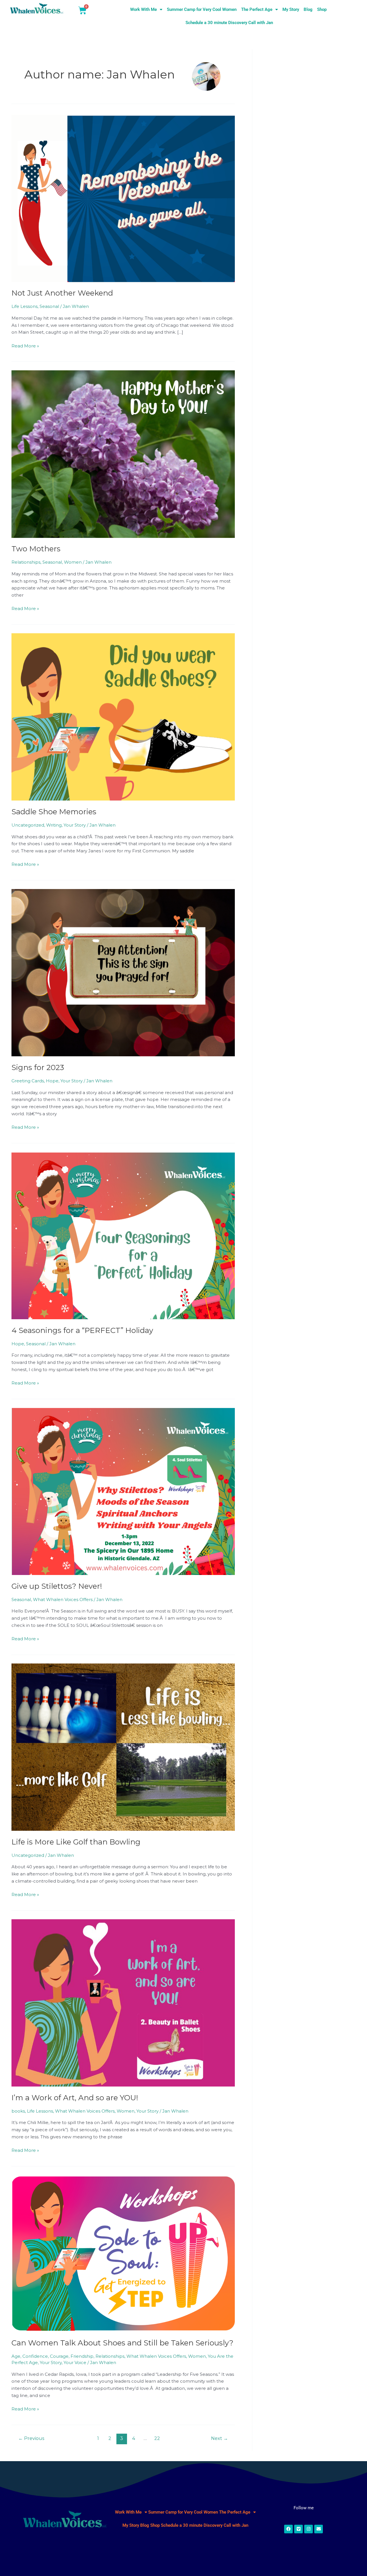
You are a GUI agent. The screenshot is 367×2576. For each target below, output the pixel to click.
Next (219, 2438)
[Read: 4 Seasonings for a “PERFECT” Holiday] (123, 1235)
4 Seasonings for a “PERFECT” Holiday (82, 1330)
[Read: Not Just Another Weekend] (123, 198)
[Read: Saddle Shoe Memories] (123, 716)
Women (73, 562)
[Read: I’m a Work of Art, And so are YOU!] (123, 2002)
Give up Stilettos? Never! (57, 1586)
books (18, 2111)
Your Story (75, 825)
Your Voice (75, 2362)
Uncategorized (28, 825)
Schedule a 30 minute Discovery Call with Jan (229, 23)
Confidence (35, 2356)
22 (157, 2438)
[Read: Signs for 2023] (123, 972)
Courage (59, 2356)
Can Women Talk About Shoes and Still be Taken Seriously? (122, 2343)
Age (16, 2356)
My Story (291, 9)
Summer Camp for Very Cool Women (202, 9)
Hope (52, 1081)
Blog (308, 9)
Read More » (25, 346)
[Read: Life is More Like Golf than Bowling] (123, 1747)
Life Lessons (25, 306)
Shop (322, 9)
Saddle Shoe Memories (54, 812)
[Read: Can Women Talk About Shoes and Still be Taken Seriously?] (123, 2253)
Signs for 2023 (38, 1067)
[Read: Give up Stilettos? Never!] (123, 1491)
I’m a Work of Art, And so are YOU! (75, 2098)
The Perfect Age (257, 9)
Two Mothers (36, 549)
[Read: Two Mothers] (123, 454)
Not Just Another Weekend (62, 293)
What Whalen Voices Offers (63, 1599)
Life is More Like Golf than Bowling (76, 1842)
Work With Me (144, 9)
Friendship (82, 2356)
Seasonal (49, 306)
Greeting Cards (28, 1081)
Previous (31, 2438)
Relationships (26, 562)
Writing (54, 825)
